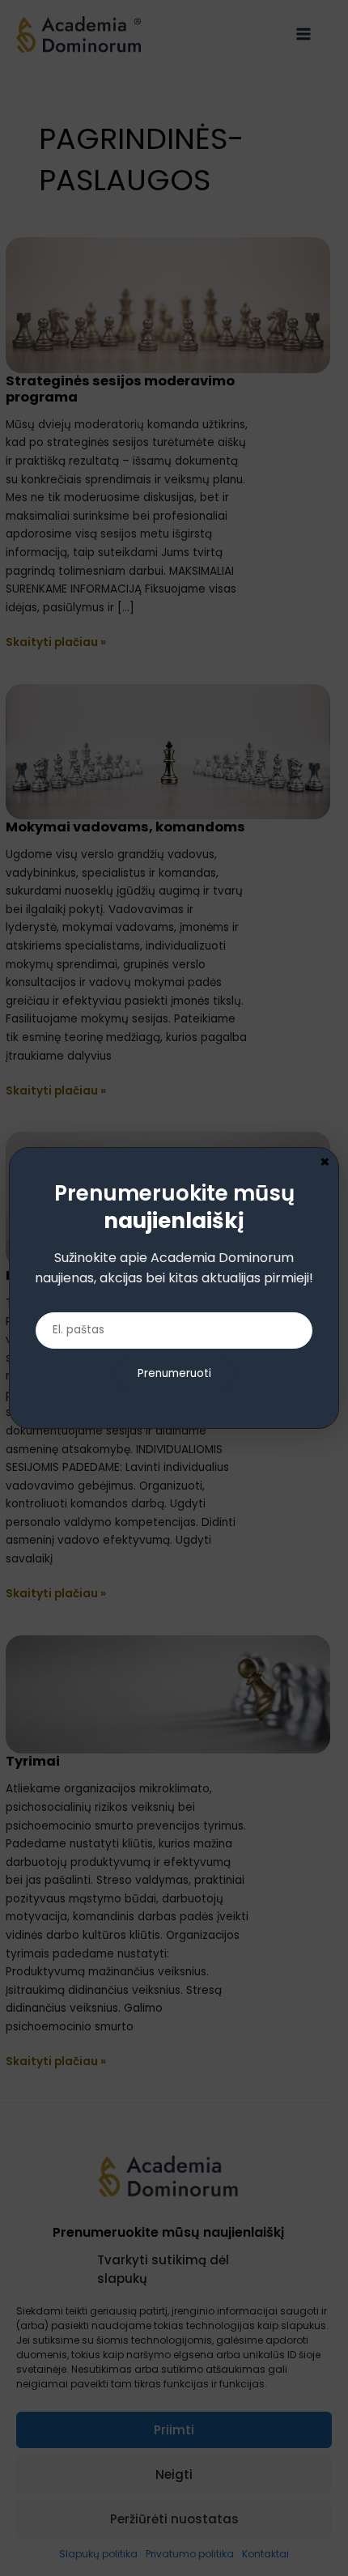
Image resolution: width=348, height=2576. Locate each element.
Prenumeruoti (174, 1373)
